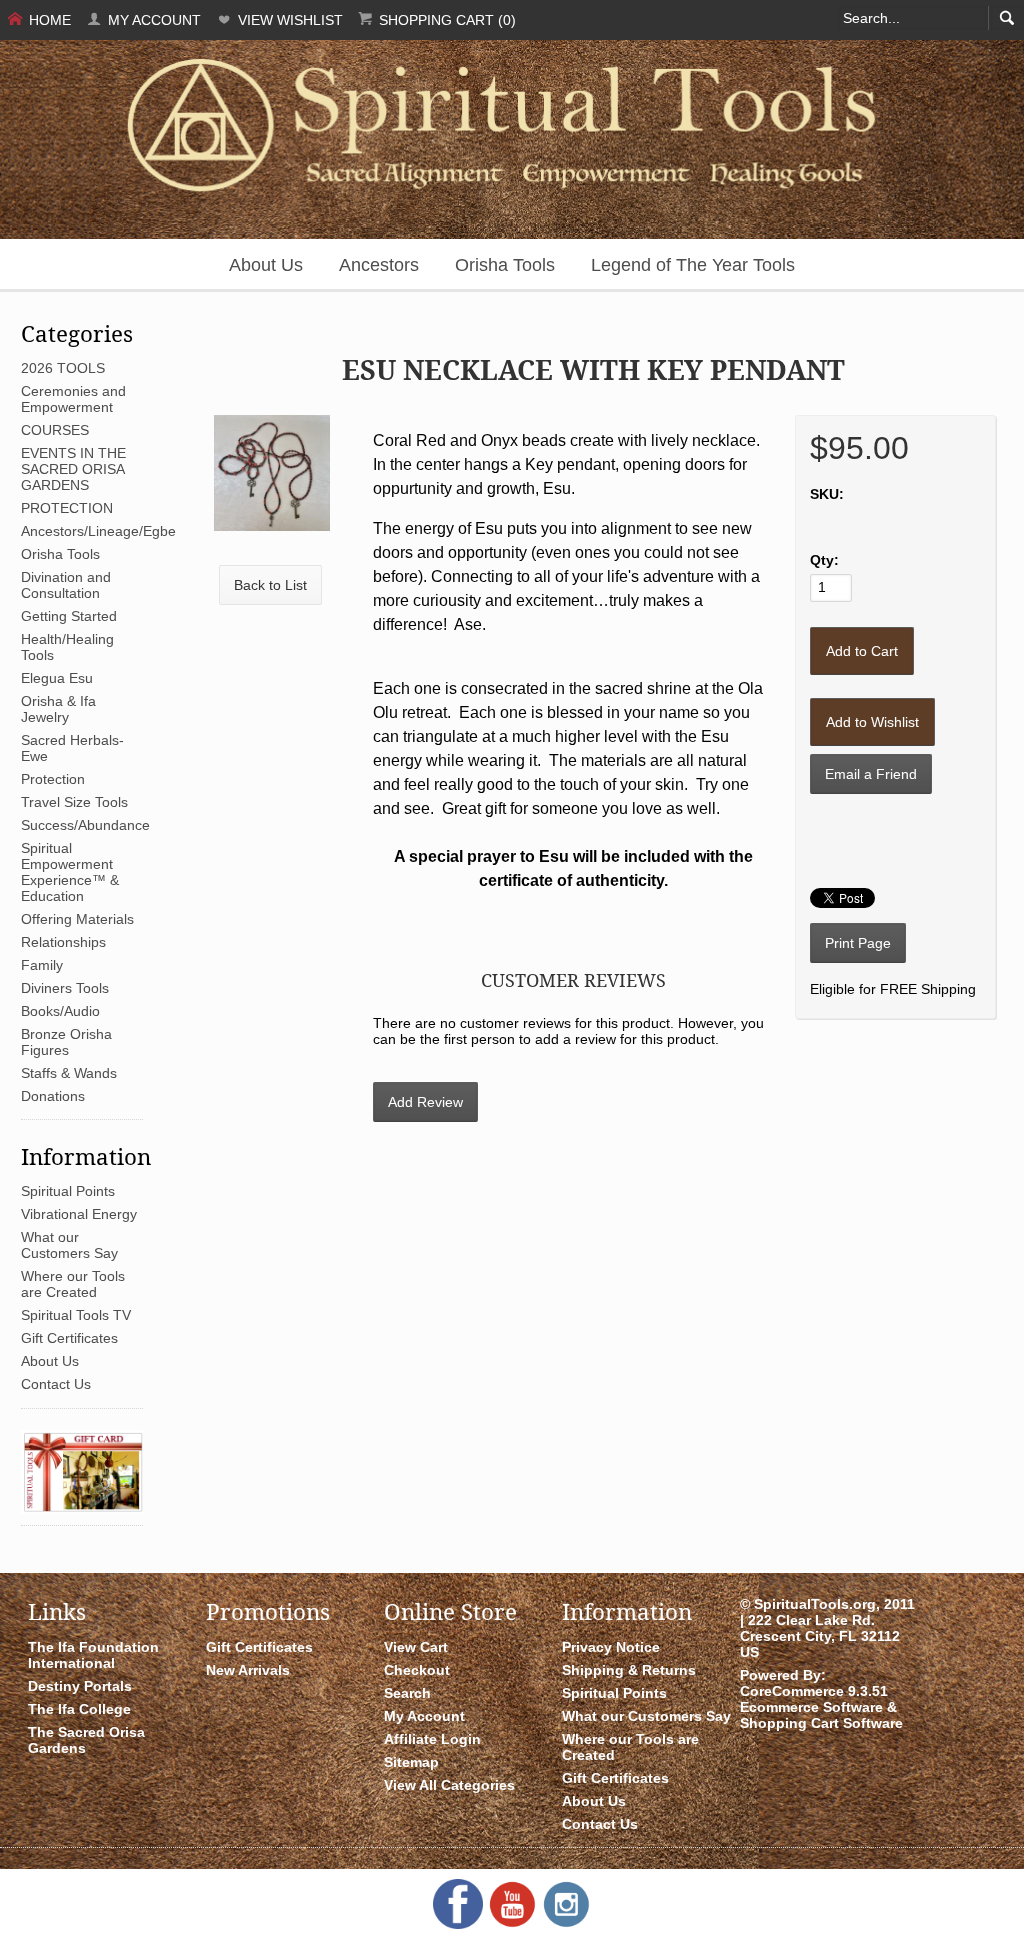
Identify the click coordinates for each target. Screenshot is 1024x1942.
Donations (53, 1096)
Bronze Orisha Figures (66, 1042)
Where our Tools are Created (73, 1284)
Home (48, 20)
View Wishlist (288, 20)
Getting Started (69, 616)
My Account (152, 20)
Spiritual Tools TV (76, 1315)
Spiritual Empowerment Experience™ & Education (70, 872)
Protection (53, 779)
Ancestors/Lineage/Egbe (98, 531)
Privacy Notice (611, 1647)
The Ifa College (79, 1709)
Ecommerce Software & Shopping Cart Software (821, 1715)
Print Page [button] (858, 943)
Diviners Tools (65, 988)
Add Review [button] (425, 1102)
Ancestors (379, 265)
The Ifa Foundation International (93, 1655)
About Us (266, 265)
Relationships (63, 942)
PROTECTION (67, 508)
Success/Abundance (85, 825)
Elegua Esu (57, 678)
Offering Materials (77, 919)
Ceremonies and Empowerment (73, 399)
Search (407, 1693)
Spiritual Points (68, 1191)
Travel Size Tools (74, 802)
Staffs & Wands (69, 1073)
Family (42, 965)
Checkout (417, 1670)
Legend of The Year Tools (693, 265)
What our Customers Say (69, 1245)
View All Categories (449, 1785)
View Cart (416, 1647)
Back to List (270, 585)
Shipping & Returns (629, 1670)
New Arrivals (248, 1670)
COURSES (55, 430)
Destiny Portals (80, 1686)
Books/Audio (60, 1011)
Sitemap (411, 1762)
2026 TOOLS (63, 368)
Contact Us (56, 1384)
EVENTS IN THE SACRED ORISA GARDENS (73, 469)
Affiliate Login (432, 1739)
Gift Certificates (69, 1338)
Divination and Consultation (66, 585)
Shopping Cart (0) (445, 20)
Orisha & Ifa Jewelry (58, 709)
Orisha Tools (505, 265)
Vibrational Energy (79, 1214)
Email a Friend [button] (871, 774)
